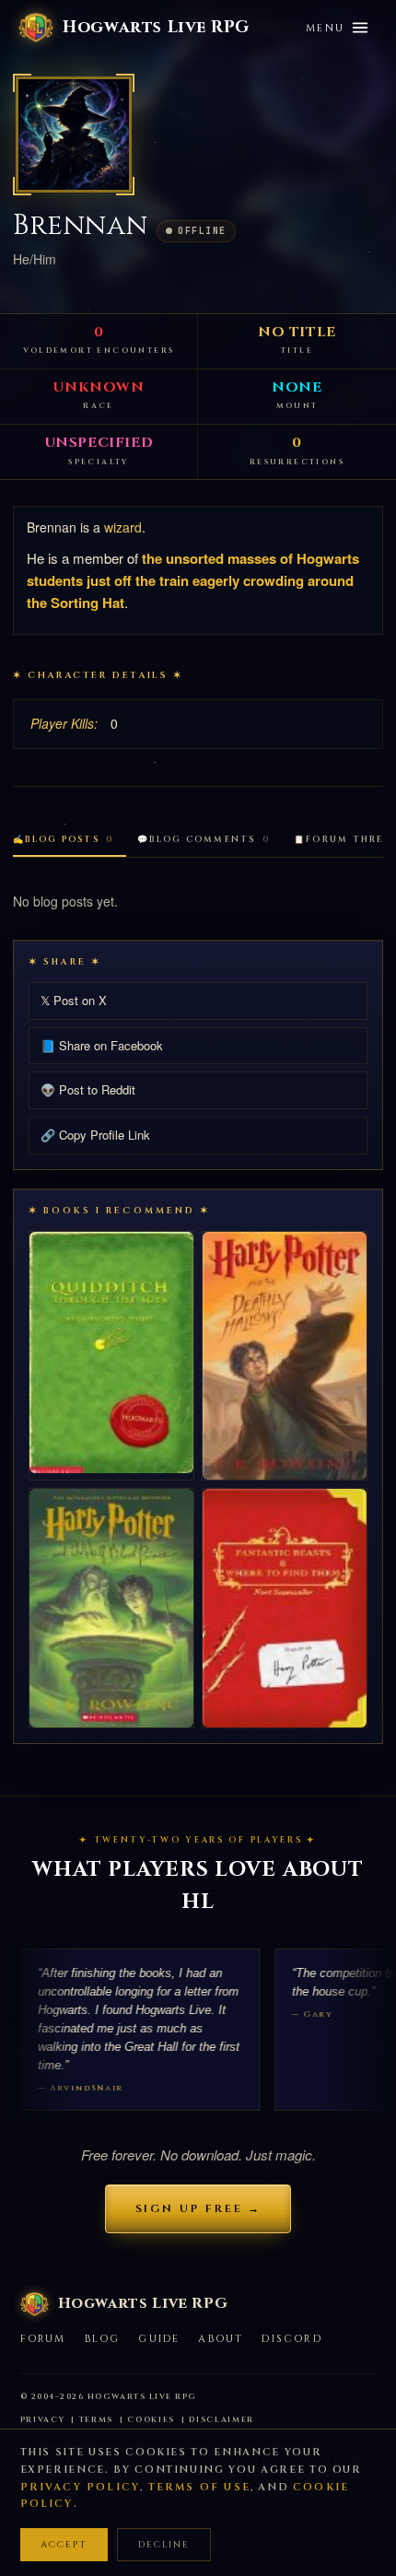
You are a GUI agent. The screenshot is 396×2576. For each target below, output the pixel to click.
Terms (97, 2420)
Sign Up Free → (198, 2208)
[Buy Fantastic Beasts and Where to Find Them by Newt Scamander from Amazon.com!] (285, 1608)
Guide (159, 2339)
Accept (64, 2545)
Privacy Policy (81, 2487)
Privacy (43, 2420)
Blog (103, 2339)
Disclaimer (221, 2420)
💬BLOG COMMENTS (204, 839)
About (221, 2339)
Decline (164, 2545)
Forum (43, 2339)
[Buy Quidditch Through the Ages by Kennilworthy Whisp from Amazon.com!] (111, 1352)
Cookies (151, 2420)
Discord (291, 2339)
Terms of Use (199, 2487)
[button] (74, 135)
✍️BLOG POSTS (63, 839)
